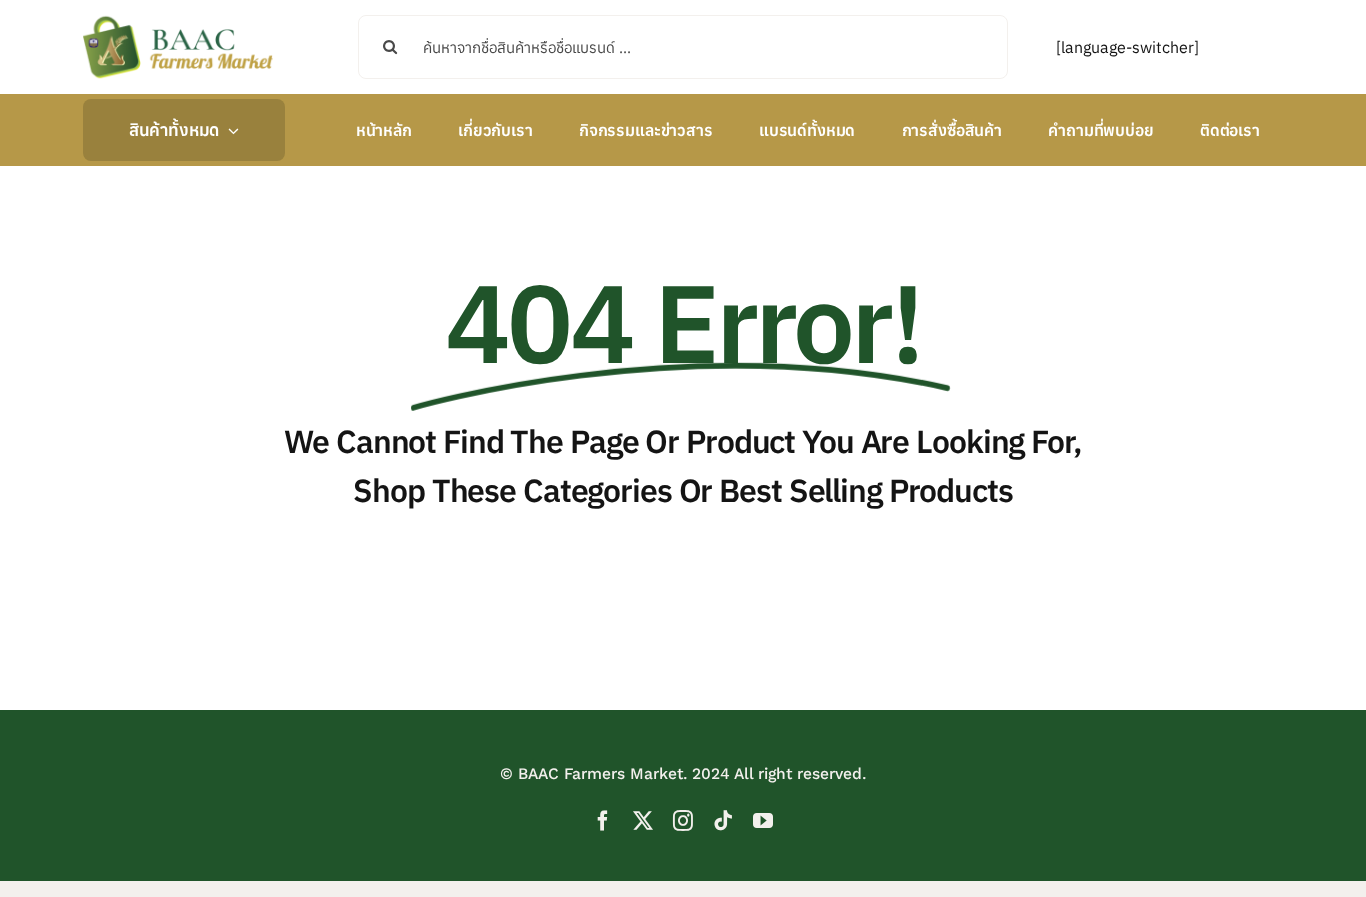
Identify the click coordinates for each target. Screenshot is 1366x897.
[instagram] (683, 821)
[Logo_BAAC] (178, 20)
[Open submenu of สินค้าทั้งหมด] (229, 130)
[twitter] (643, 821)
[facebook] (603, 821)
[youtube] (763, 821)
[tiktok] (723, 821)
